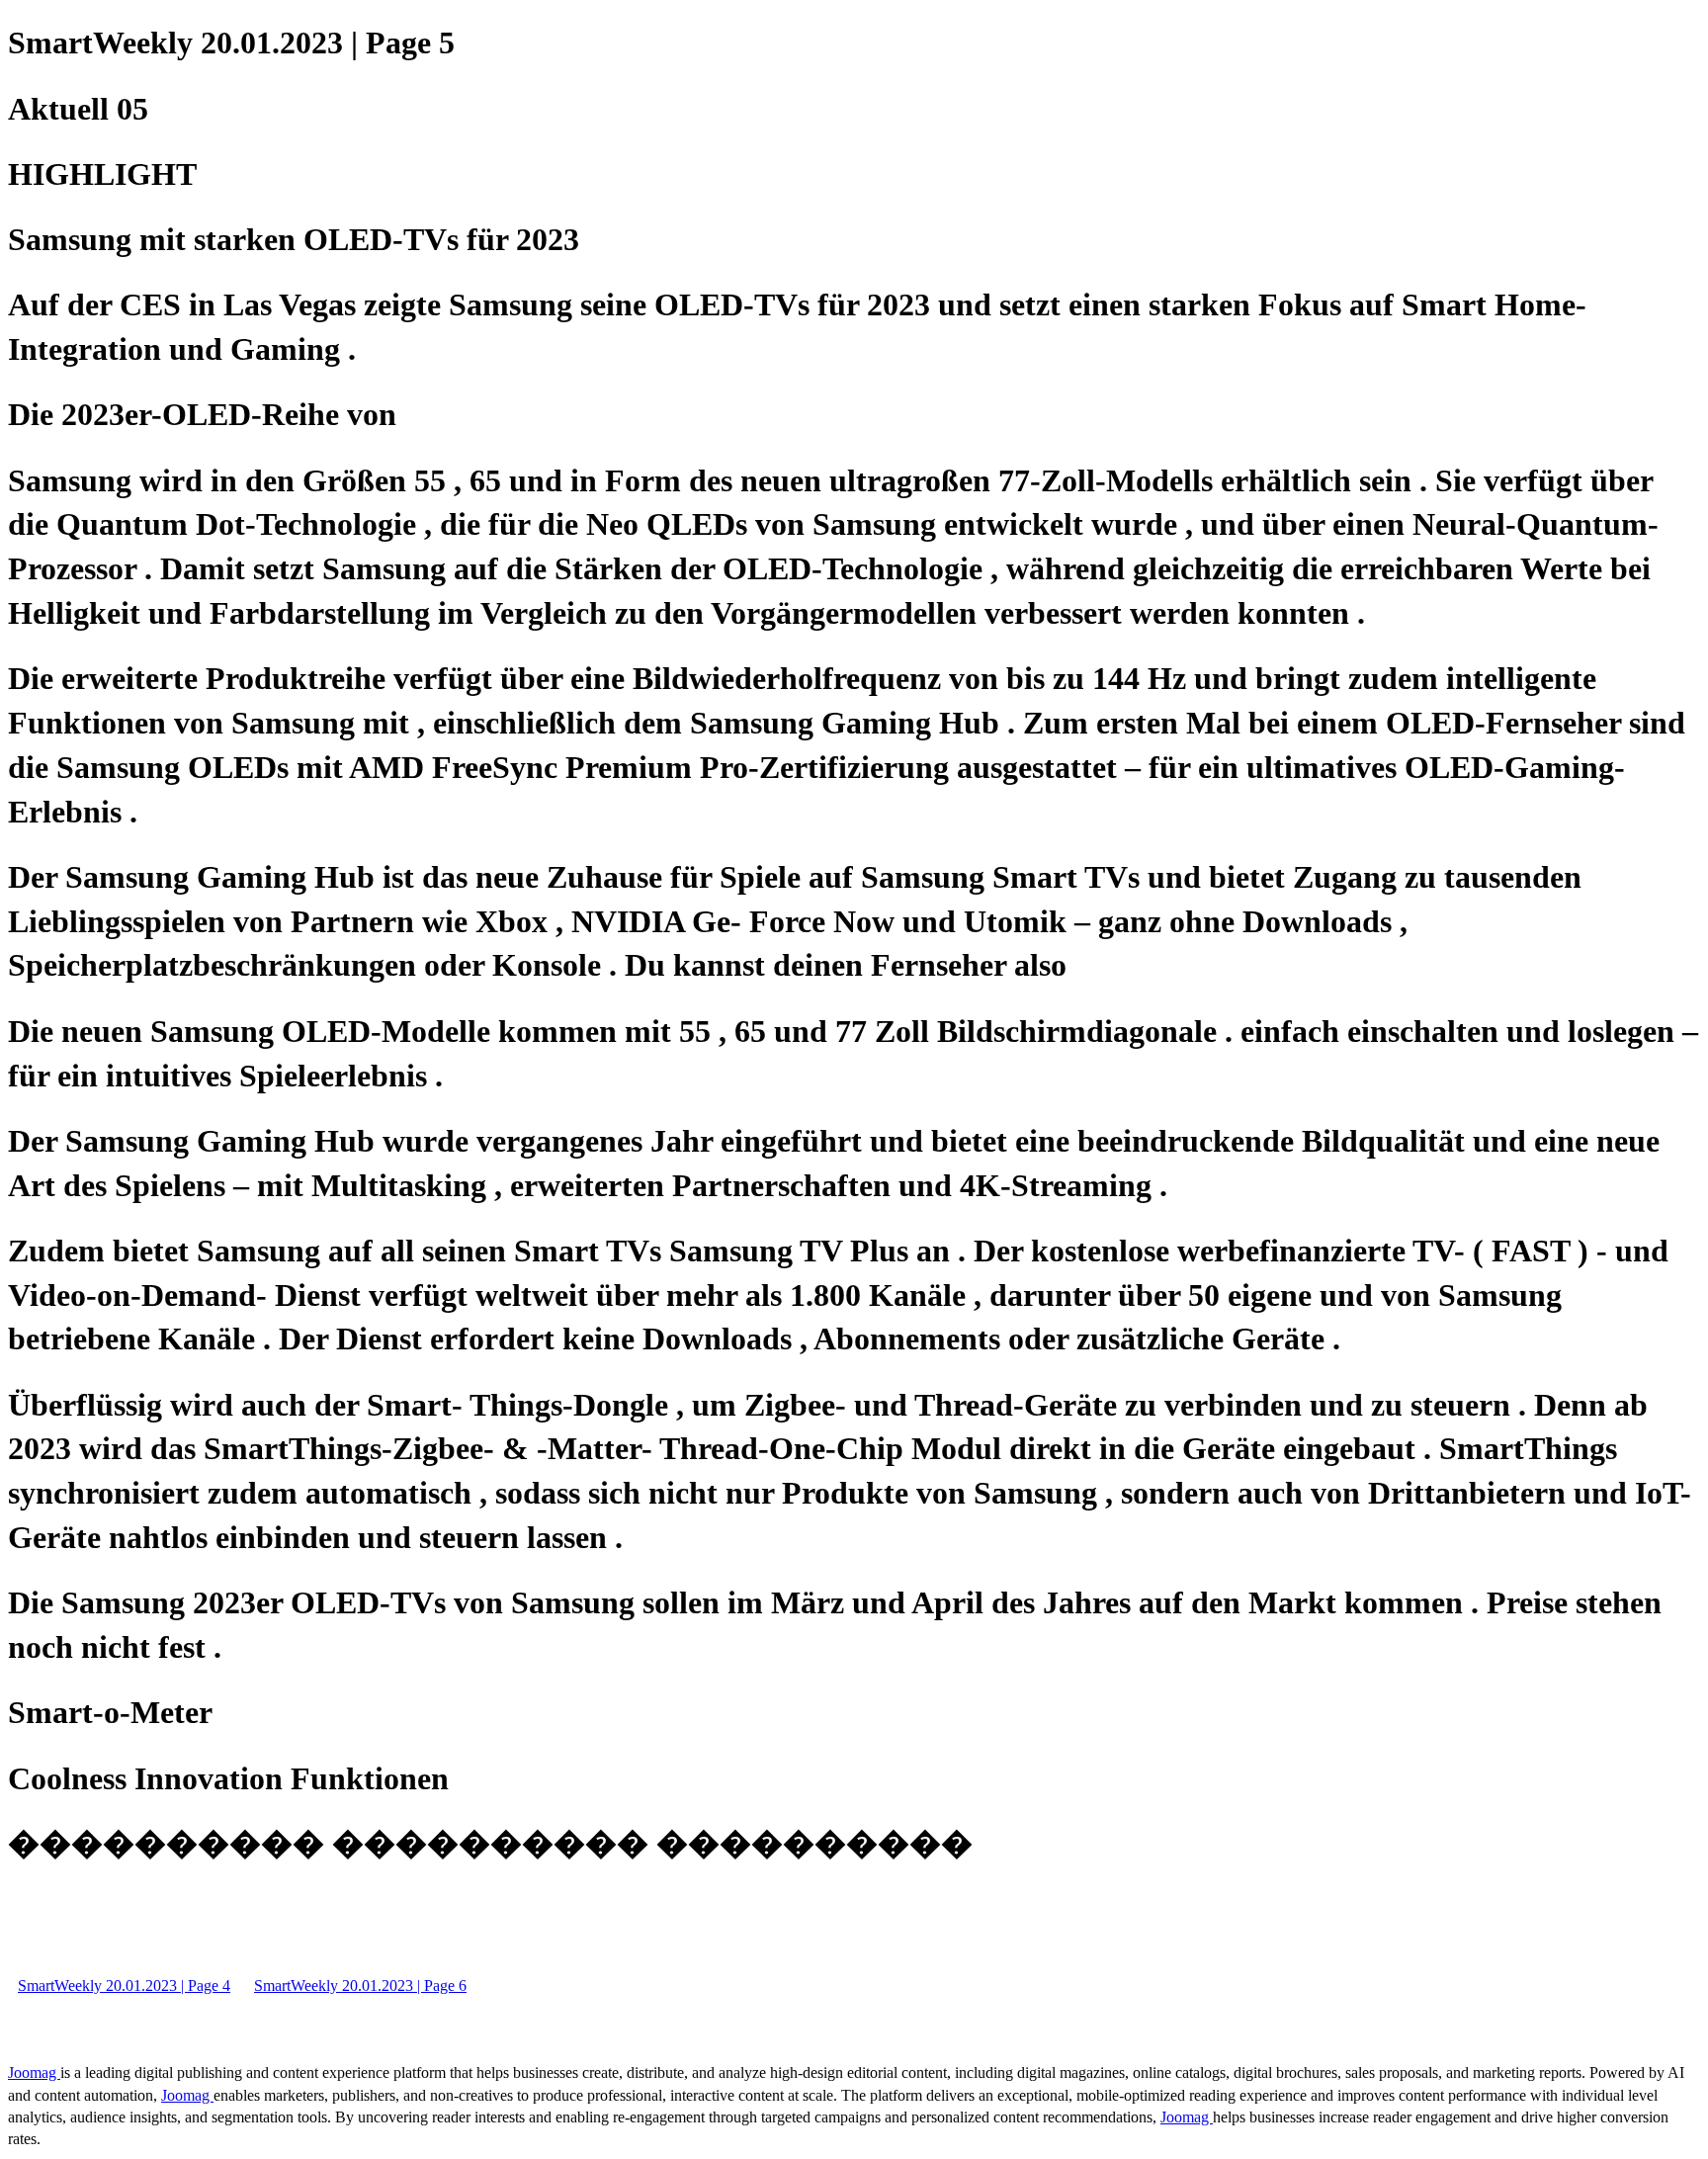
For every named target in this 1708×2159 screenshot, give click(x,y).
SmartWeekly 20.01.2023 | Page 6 (360, 1986)
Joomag (34, 2073)
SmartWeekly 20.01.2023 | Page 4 (124, 1986)
